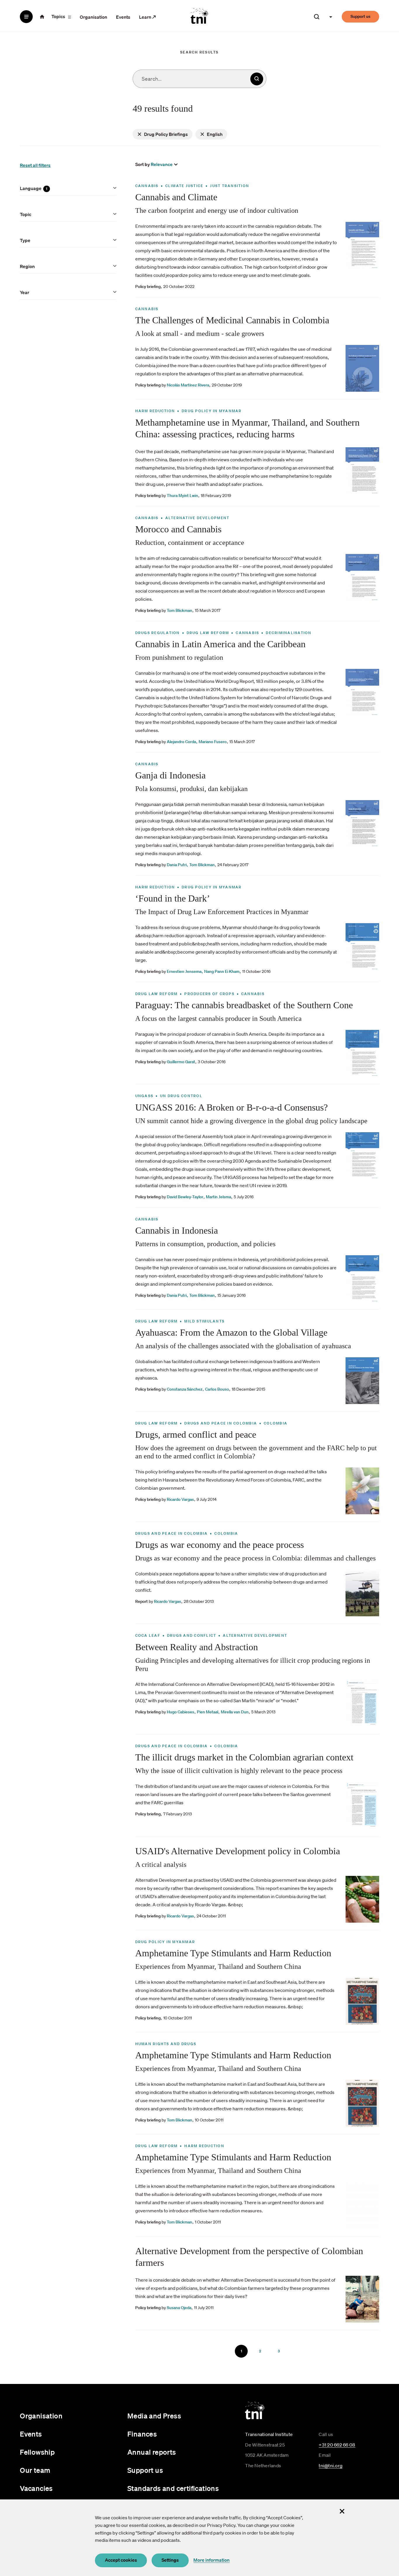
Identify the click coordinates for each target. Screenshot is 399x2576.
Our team (35, 2470)
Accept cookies (121, 2560)
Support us (360, 16)
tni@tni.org (331, 2465)
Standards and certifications (173, 2488)
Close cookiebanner (342, 2511)
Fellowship (37, 2452)
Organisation (93, 17)
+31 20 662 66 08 (337, 2445)
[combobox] (199, 79)
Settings (170, 2560)
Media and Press (154, 2416)
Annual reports (152, 2452)
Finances (142, 2434)
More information (211, 2560)
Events (123, 17)
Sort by (143, 164)
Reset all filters (35, 165)
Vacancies (36, 2488)
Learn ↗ (148, 17)
